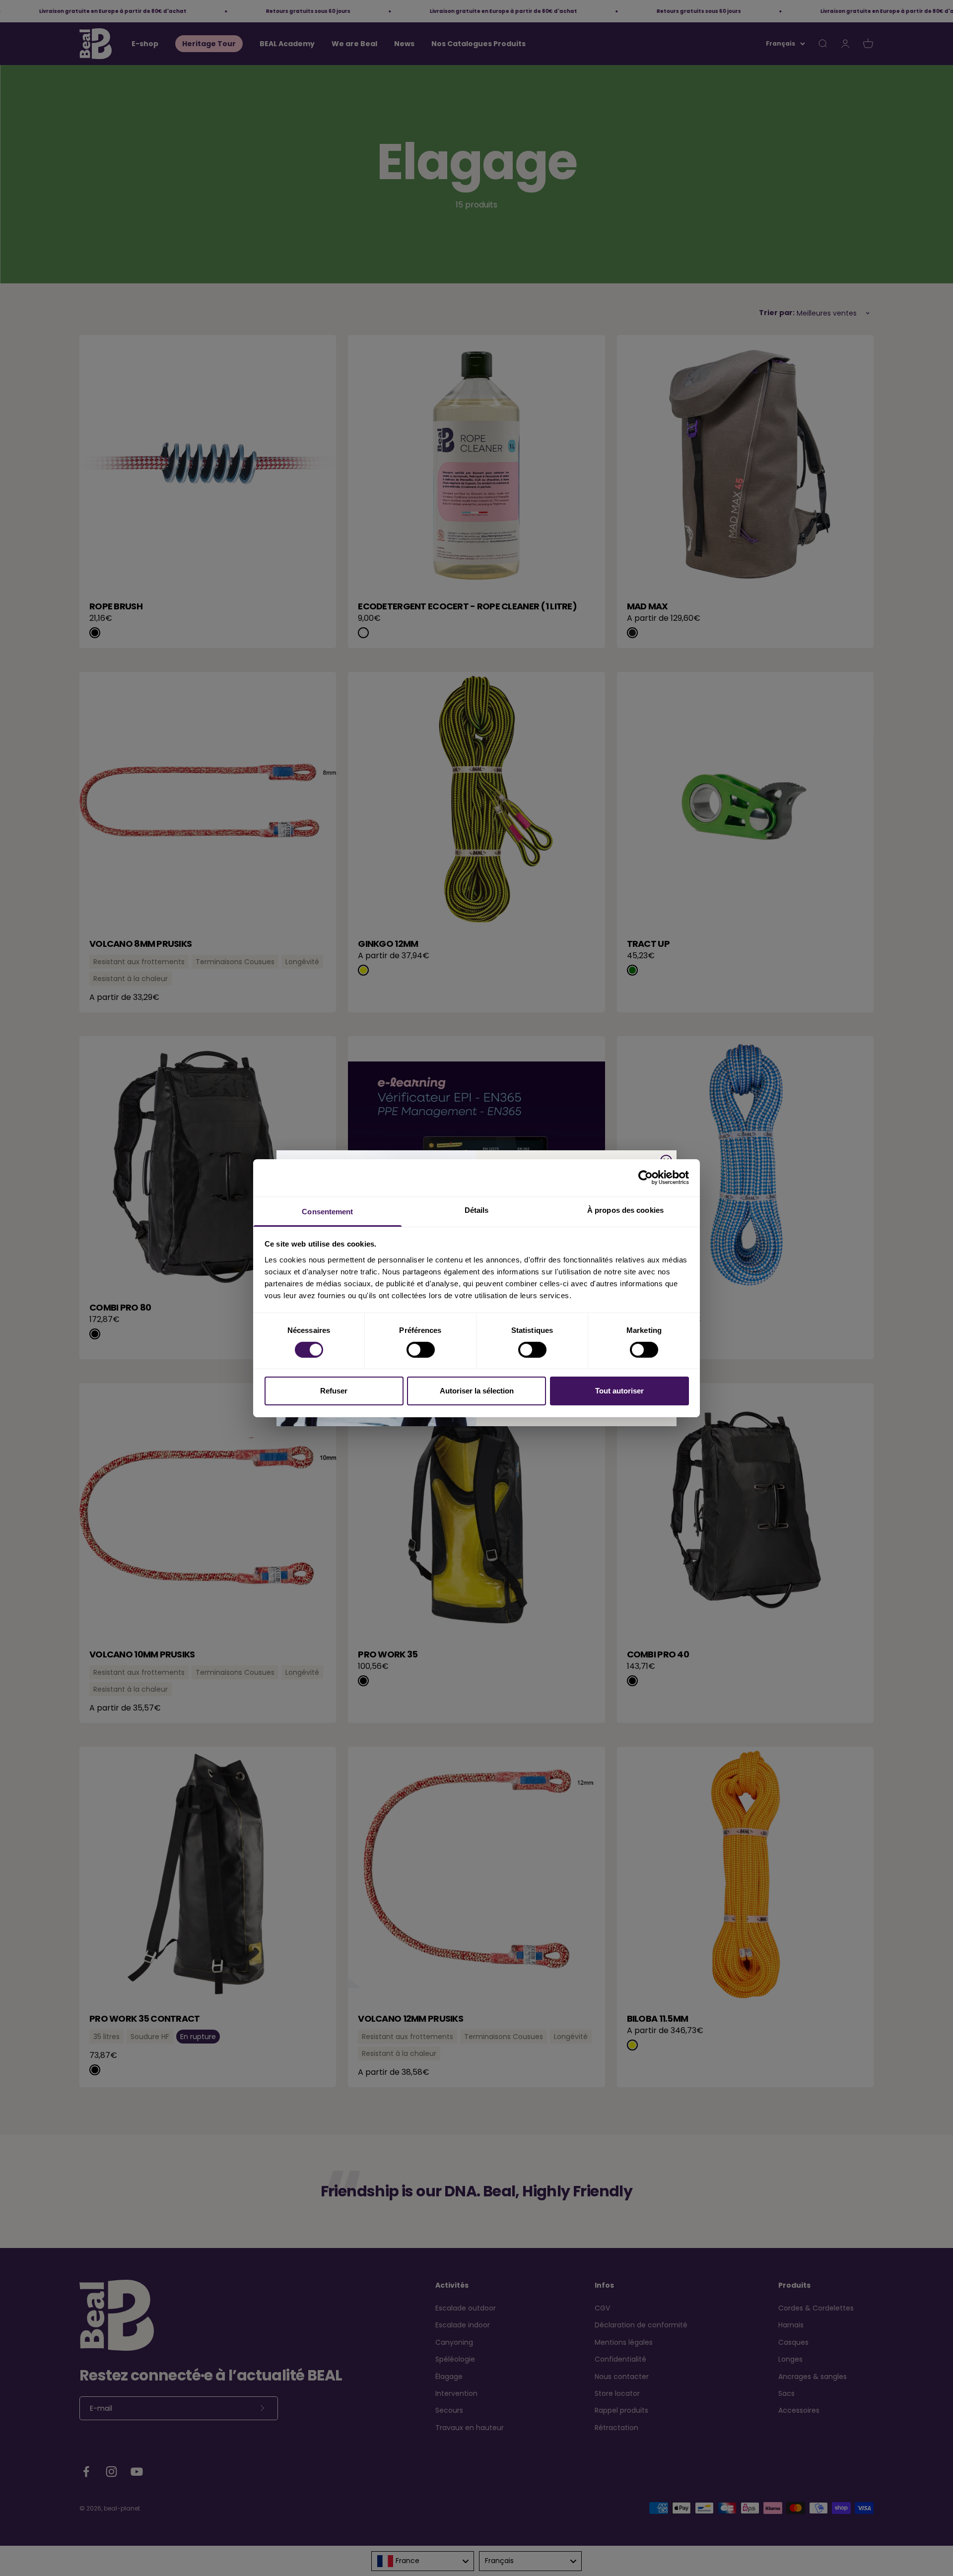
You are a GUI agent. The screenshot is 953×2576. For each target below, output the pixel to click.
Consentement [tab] (327, 1211)
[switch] (421, 1350)
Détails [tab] (477, 1210)
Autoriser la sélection (477, 1391)
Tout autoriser (619, 1391)
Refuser (334, 1391)
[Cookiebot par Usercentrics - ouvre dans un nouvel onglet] (646, 1178)
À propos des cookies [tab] (625, 1210)
